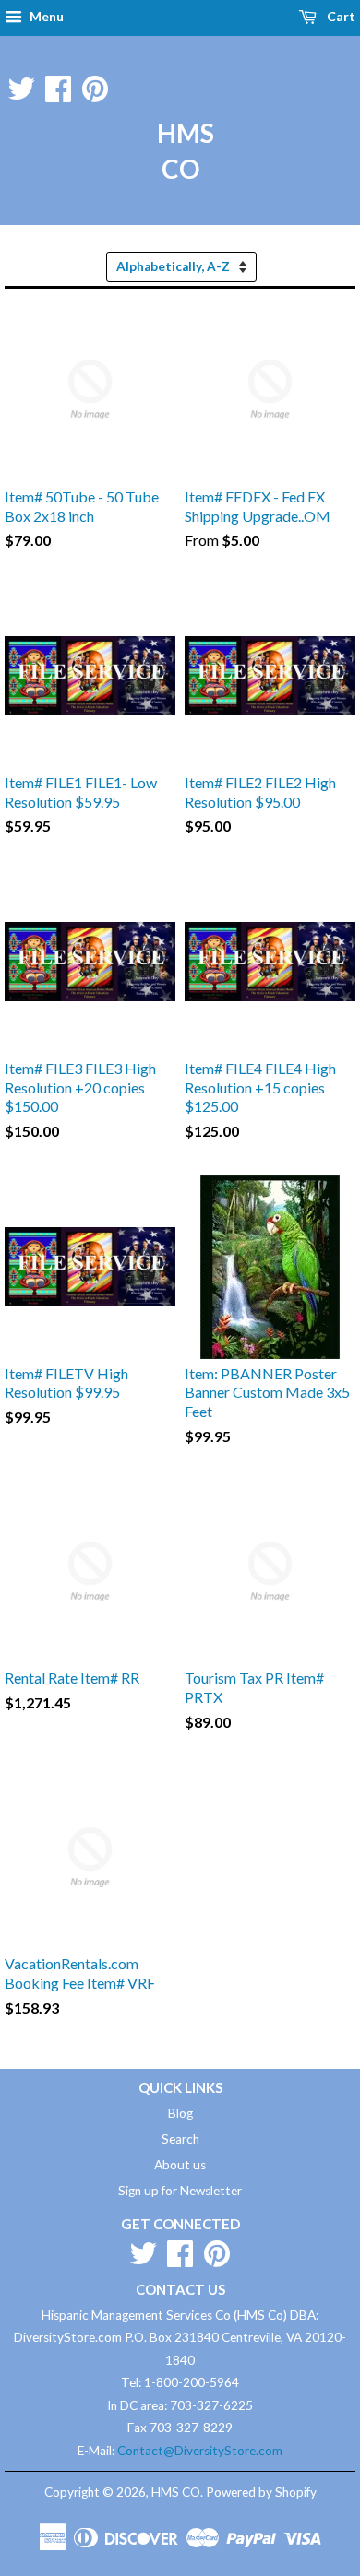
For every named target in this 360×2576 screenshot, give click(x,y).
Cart (340, 16)
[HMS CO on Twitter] (21, 85)
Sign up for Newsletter (180, 2191)
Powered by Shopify (261, 2492)
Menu (45, 16)
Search (180, 2139)
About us (180, 2165)
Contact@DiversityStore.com (200, 2451)
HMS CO (180, 151)
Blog (180, 2113)
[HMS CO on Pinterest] (95, 85)
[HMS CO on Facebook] (58, 85)
